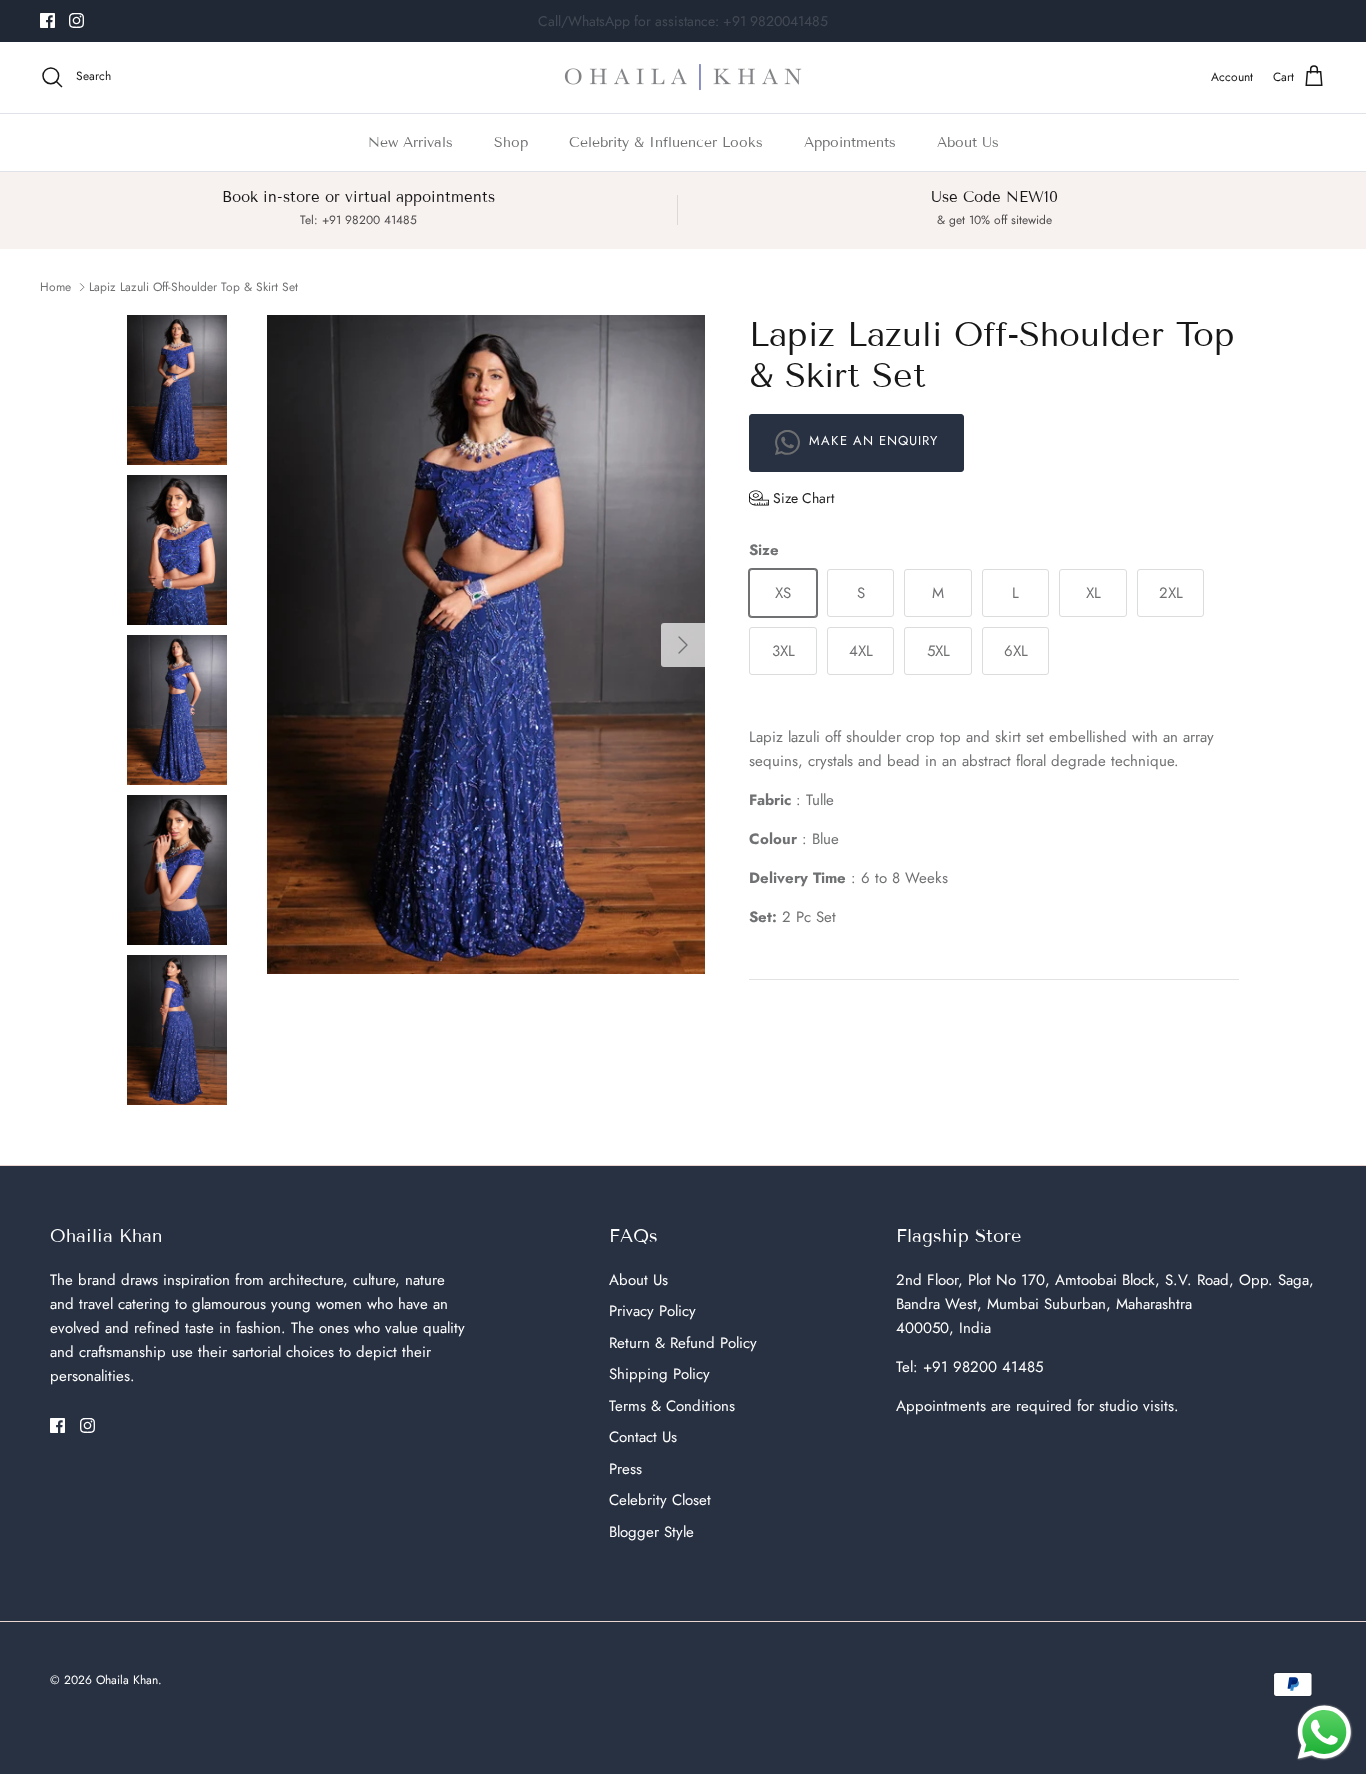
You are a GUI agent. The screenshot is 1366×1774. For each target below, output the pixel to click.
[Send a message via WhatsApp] (1324, 1732)
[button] (791, 498)
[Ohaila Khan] (683, 77)
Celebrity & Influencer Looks (666, 142)
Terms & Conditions (672, 1406)
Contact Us (643, 1437)
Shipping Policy (659, 1374)
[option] (486, 644)
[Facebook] (47, 20)
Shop (511, 142)
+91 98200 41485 (983, 1367)
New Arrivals (410, 142)
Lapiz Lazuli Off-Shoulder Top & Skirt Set (193, 287)
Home (55, 287)
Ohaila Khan (127, 1680)
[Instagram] (76, 20)
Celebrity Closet (660, 1500)
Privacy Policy (652, 1311)
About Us (968, 142)
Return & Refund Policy (683, 1343)
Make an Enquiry (871, 441)
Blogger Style (651, 1532)
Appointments (850, 142)
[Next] (683, 645)
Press (625, 1469)
